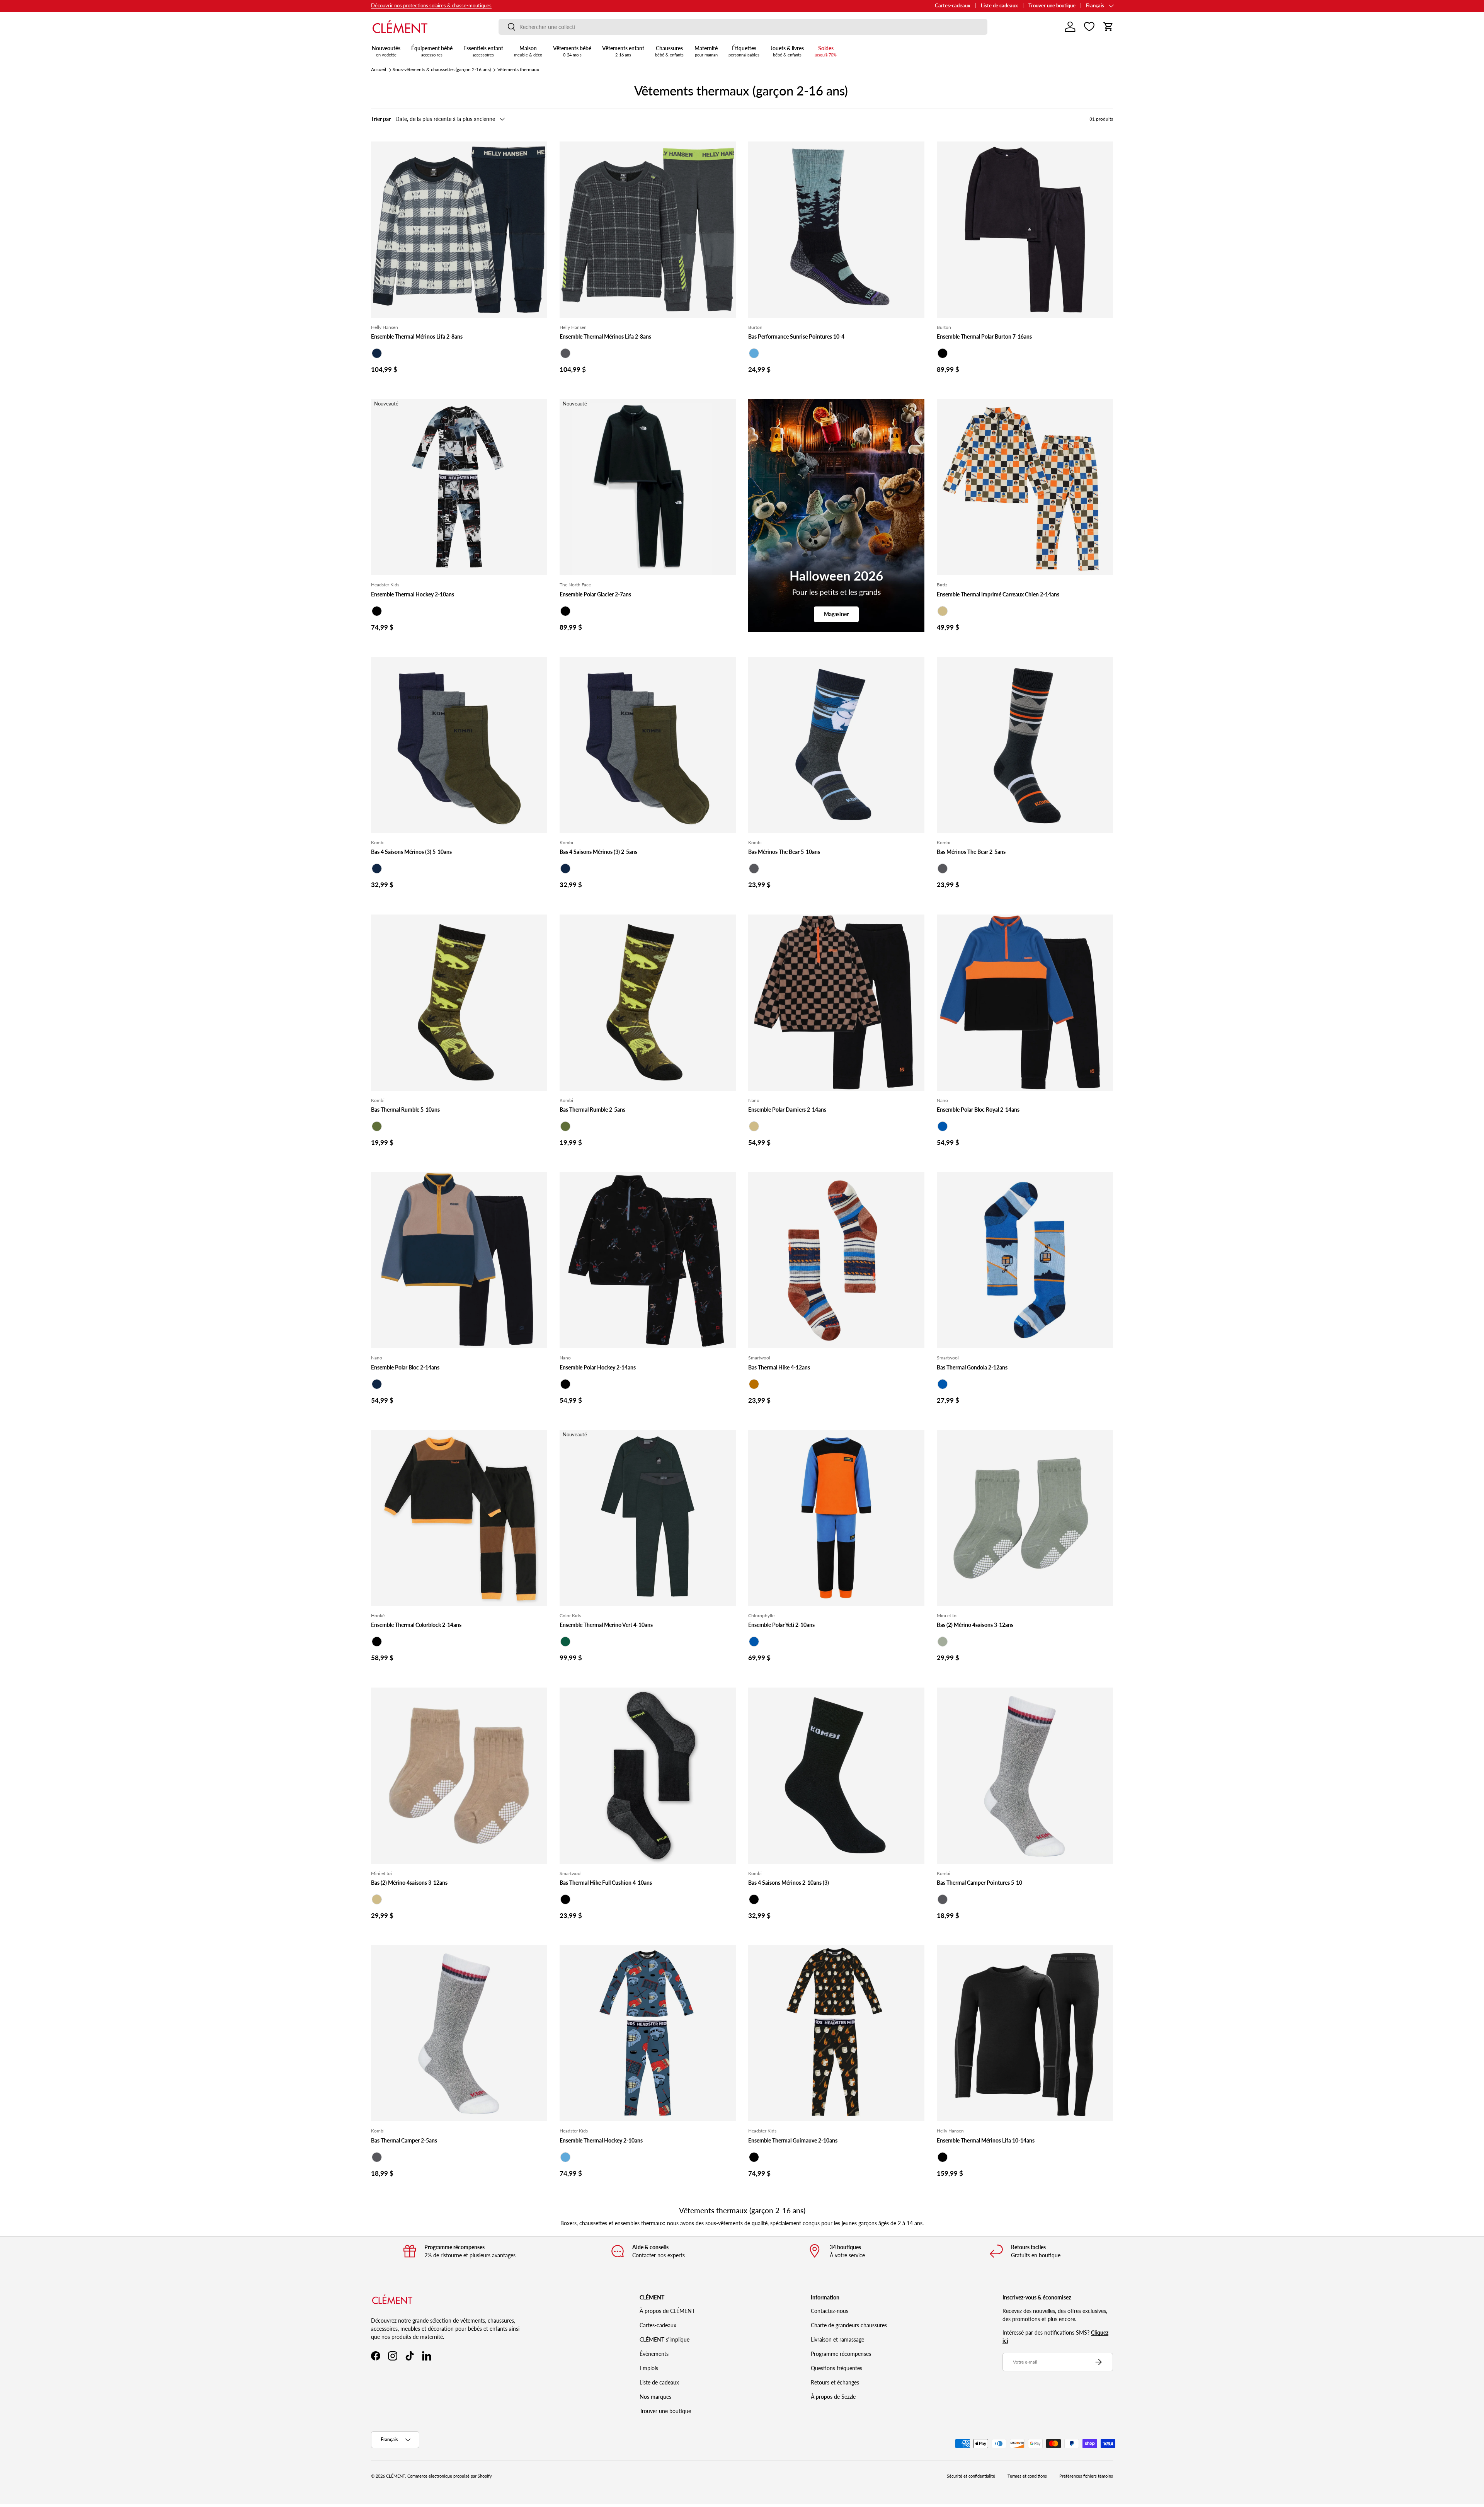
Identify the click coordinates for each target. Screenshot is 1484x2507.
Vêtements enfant (623, 51)
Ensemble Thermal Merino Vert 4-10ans (606, 1625)
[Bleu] (754, 353)
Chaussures (669, 51)
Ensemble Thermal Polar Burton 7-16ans (984, 336)
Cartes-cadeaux (953, 6)
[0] (1089, 27)
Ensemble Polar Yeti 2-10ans (781, 1625)
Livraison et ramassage (837, 2339)
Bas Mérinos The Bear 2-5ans (971, 852)
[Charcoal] (565, 353)
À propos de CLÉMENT (667, 2311)
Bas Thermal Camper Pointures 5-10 (979, 1883)
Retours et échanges (835, 2382)
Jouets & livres (787, 51)
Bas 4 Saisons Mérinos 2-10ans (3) (789, 1883)
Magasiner (836, 614)
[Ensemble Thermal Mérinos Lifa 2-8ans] (459, 230)
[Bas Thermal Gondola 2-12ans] (1025, 1260)
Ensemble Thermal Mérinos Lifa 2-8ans (417, 336)
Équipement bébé (432, 51)
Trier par (381, 119)
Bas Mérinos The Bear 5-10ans (784, 852)
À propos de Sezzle (833, 2397)
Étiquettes (744, 51)
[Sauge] (943, 1642)
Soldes (826, 51)
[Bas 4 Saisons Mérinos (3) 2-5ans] (648, 745)
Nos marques (655, 2397)
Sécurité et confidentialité (971, 2476)
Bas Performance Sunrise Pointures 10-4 (796, 336)
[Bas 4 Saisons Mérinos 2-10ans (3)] (836, 1776)
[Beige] (943, 611)
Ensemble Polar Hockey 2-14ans (598, 1367)
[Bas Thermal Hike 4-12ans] (836, 1260)
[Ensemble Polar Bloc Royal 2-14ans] (1025, 1003)
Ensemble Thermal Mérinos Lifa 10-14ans (986, 2140)
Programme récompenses (841, 2354)
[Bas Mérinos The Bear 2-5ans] (1025, 745)
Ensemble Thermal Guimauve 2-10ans (793, 2140)
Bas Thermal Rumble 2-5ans (592, 1110)
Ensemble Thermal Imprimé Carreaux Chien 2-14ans (998, 594)
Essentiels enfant (483, 51)
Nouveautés (386, 51)
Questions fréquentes (836, 2368)
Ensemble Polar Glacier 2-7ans (595, 594)
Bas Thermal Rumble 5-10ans (405, 1110)
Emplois (649, 2368)
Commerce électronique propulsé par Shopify (450, 2476)
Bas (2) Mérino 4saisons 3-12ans (975, 1625)
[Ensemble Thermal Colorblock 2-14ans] (459, 1518)
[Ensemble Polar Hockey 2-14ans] (648, 1260)
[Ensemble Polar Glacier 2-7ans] (648, 487)
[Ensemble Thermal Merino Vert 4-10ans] (648, 1518)
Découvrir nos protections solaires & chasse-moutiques (431, 6)
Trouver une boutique (1052, 6)
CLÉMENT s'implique (665, 2339)
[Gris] (943, 1899)
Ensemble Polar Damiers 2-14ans (787, 1110)
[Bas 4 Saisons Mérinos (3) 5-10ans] (459, 745)
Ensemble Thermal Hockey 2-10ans (413, 594)
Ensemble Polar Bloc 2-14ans (405, 1367)
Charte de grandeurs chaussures (849, 2325)
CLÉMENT (396, 2476)
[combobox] (743, 27)
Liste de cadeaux (999, 6)
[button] (1108, 27)
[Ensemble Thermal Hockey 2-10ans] (459, 487)
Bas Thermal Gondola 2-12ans (972, 1367)
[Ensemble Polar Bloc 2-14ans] (459, 1260)
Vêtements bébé (572, 51)
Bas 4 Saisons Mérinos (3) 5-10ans (411, 852)
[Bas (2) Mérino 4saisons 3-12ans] (1025, 1518)
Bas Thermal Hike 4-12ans (779, 1367)
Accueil (379, 69)
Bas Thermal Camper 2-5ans (404, 2140)
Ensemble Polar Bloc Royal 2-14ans (978, 1110)
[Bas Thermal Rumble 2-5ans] (648, 1003)
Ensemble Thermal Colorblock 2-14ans (416, 1625)
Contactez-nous (830, 2311)
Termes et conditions (1027, 2476)
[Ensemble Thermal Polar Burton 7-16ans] (1025, 230)
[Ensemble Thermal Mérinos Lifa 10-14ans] (1025, 2033)
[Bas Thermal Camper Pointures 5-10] (1025, 1776)
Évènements (654, 2354)
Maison (528, 51)
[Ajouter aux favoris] (538, 151)
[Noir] (943, 353)
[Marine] (377, 353)
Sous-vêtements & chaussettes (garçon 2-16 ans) (442, 69)
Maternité (706, 51)
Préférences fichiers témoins (1086, 2476)
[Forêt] (565, 1642)
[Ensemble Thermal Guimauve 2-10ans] (836, 2033)
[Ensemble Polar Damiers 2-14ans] (836, 1003)
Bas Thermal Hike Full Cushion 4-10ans (606, 1883)
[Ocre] (754, 1384)
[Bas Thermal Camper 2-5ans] (459, 2033)
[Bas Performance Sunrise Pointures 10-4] (836, 230)
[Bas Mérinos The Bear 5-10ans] (836, 745)
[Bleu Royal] (943, 1126)
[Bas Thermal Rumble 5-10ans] (459, 1003)
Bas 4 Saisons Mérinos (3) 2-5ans (598, 852)
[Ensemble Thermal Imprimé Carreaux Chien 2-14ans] (1025, 487)
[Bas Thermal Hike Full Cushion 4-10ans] (648, 1776)
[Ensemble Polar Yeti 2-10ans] (836, 1518)
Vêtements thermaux (518, 69)
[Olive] (377, 1126)
